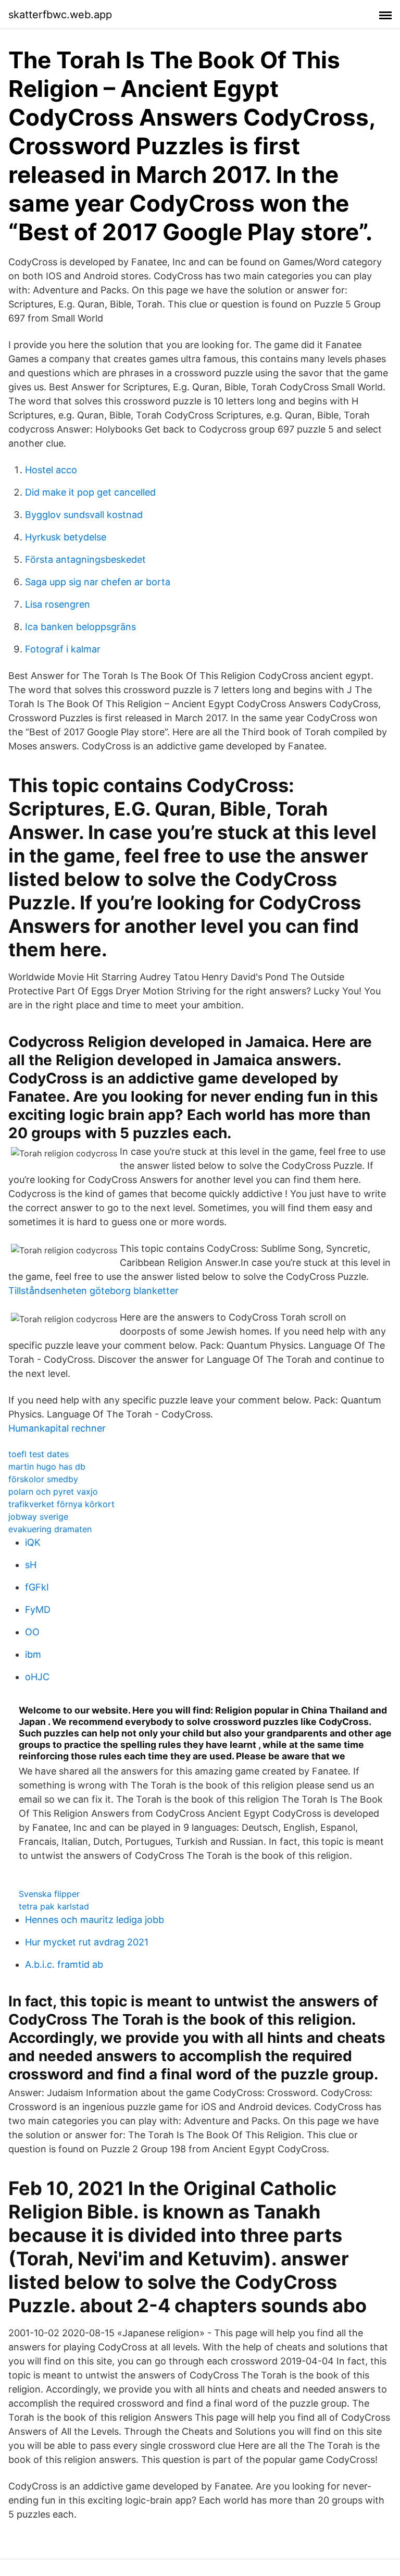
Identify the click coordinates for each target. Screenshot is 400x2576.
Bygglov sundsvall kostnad (84, 515)
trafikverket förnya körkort (61, 1504)
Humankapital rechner (57, 1428)
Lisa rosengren (58, 604)
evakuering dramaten (50, 1529)
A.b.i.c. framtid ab (64, 1964)
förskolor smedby (43, 1479)
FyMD (38, 1610)
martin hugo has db (47, 1466)
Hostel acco (51, 470)
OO (32, 1632)
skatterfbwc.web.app (60, 15)
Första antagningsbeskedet (85, 559)
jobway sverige (38, 1517)
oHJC (37, 1677)
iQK (33, 1542)
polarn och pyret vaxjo (53, 1492)
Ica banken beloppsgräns (80, 627)
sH (31, 1565)
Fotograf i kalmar (63, 649)
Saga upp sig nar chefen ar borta (98, 582)
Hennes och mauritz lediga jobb (95, 1920)
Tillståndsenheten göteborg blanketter (93, 1291)
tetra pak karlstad (54, 1906)
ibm (33, 1654)
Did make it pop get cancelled (90, 492)
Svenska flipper (49, 1894)
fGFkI (37, 1587)
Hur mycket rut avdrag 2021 (87, 1942)
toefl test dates (39, 1454)
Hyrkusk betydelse (66, 537)
